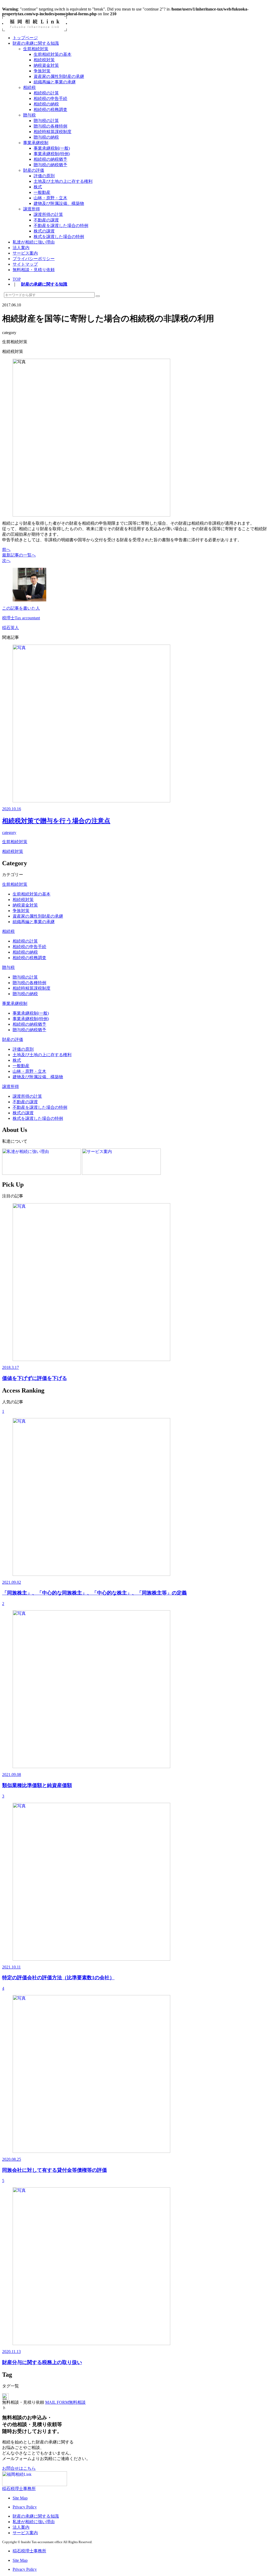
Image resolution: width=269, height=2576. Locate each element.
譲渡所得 (32, 209)
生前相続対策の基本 (53, 54)
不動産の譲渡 (46, 220)
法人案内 (21, 248)
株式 (38, 187)
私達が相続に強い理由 (34, 242)
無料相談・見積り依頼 (34, 270)
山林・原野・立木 (50, 198)
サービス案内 (25, 253)
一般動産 (42, 192)
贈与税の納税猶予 (50, 165)
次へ (6, 561)
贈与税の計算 (46, 121)
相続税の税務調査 (50, 110)
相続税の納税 (46, 104)
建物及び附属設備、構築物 (59, 203)
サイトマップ (25, 264)
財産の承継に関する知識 (36, 43)
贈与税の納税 (46, 137)
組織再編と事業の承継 (55, 82)
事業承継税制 (36, 143)
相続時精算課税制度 (53, 132)
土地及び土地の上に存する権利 (63, 181)
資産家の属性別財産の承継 (59, 76)
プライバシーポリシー (34, 259)
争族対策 (42, 71)
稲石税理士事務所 (19, 2489)
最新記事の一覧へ (19, 555)
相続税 (29, 87)
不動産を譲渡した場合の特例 (61, 226)
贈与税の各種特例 (50, 126)
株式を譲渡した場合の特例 (59, 237)
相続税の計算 (46, 93)
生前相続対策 (36, 49)
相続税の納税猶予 (50, 159)
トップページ (25, 38)
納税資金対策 (46, 65)
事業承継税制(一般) (52, 148)
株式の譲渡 (44, 231)
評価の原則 (44, 176)
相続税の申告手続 (50, 98)
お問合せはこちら (19, 2468)
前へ (6, 550)
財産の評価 (34, 170)
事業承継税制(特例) (52, 154)
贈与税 (29, 115)
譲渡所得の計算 (48, 214)
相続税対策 (44, 60)
